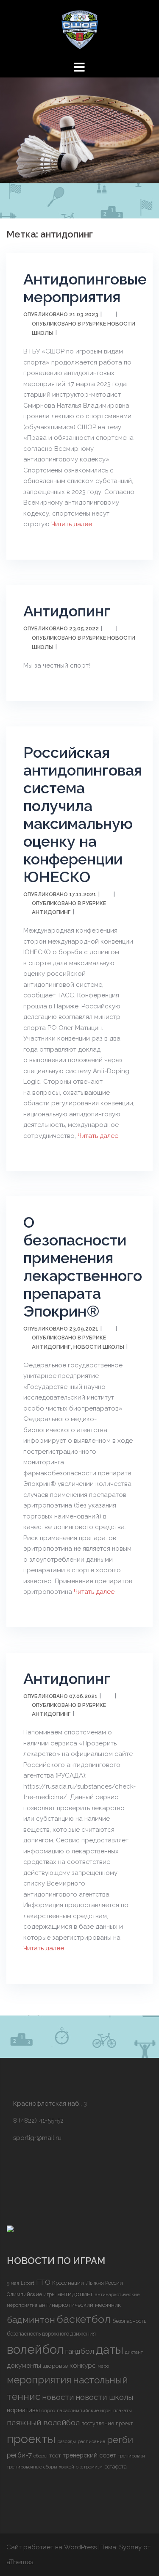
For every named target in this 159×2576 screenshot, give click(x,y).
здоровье (55, 2366)
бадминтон (31, 2320)
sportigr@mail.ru (37, 2138)
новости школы (104, 2397)
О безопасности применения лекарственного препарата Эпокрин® (83, 1267)
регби (120, 2440)
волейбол (35, 2349)
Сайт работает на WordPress (52, 2547)
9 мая (13, 2283)
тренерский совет (89, 2455)
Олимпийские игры (31, 2294)
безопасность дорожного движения (51, 2334)
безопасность (129, 2321)
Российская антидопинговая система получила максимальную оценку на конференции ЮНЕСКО (83, 814)
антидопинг (75, 2294)
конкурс (83, 2365)
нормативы (23, 2410)
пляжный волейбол (43, 2422)
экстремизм (89, 2467)
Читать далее (71, 524)
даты (110, 2350)
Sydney (130, 2547)
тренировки (131, 2456)
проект (124, 2423)
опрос (48, 2410)
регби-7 (19, 2455)
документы (24, 2365)
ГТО (43, 2282)
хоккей (67, 2467)
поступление (98, 2423)
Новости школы (99, 1347)
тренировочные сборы (32, 2467)
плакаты (123, 2410)
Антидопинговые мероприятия (85, 288)
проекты (31, 2439)
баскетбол (84, 2319)
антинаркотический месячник (80, 2305)
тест (55, 2455)
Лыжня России (104, 2283)
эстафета (116, 2467)
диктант (134, 2352)
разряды (67, 2441)
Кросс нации (68, 2283)
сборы (40, 2456)
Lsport (28, 2283)
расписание (91, 2441)
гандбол (80, 2351)
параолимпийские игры (84, 2410)
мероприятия (39, 2380)
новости (58, 2397)
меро (103, 2366)
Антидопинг (67, 611)
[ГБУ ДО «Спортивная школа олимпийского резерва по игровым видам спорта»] (80, 29)
